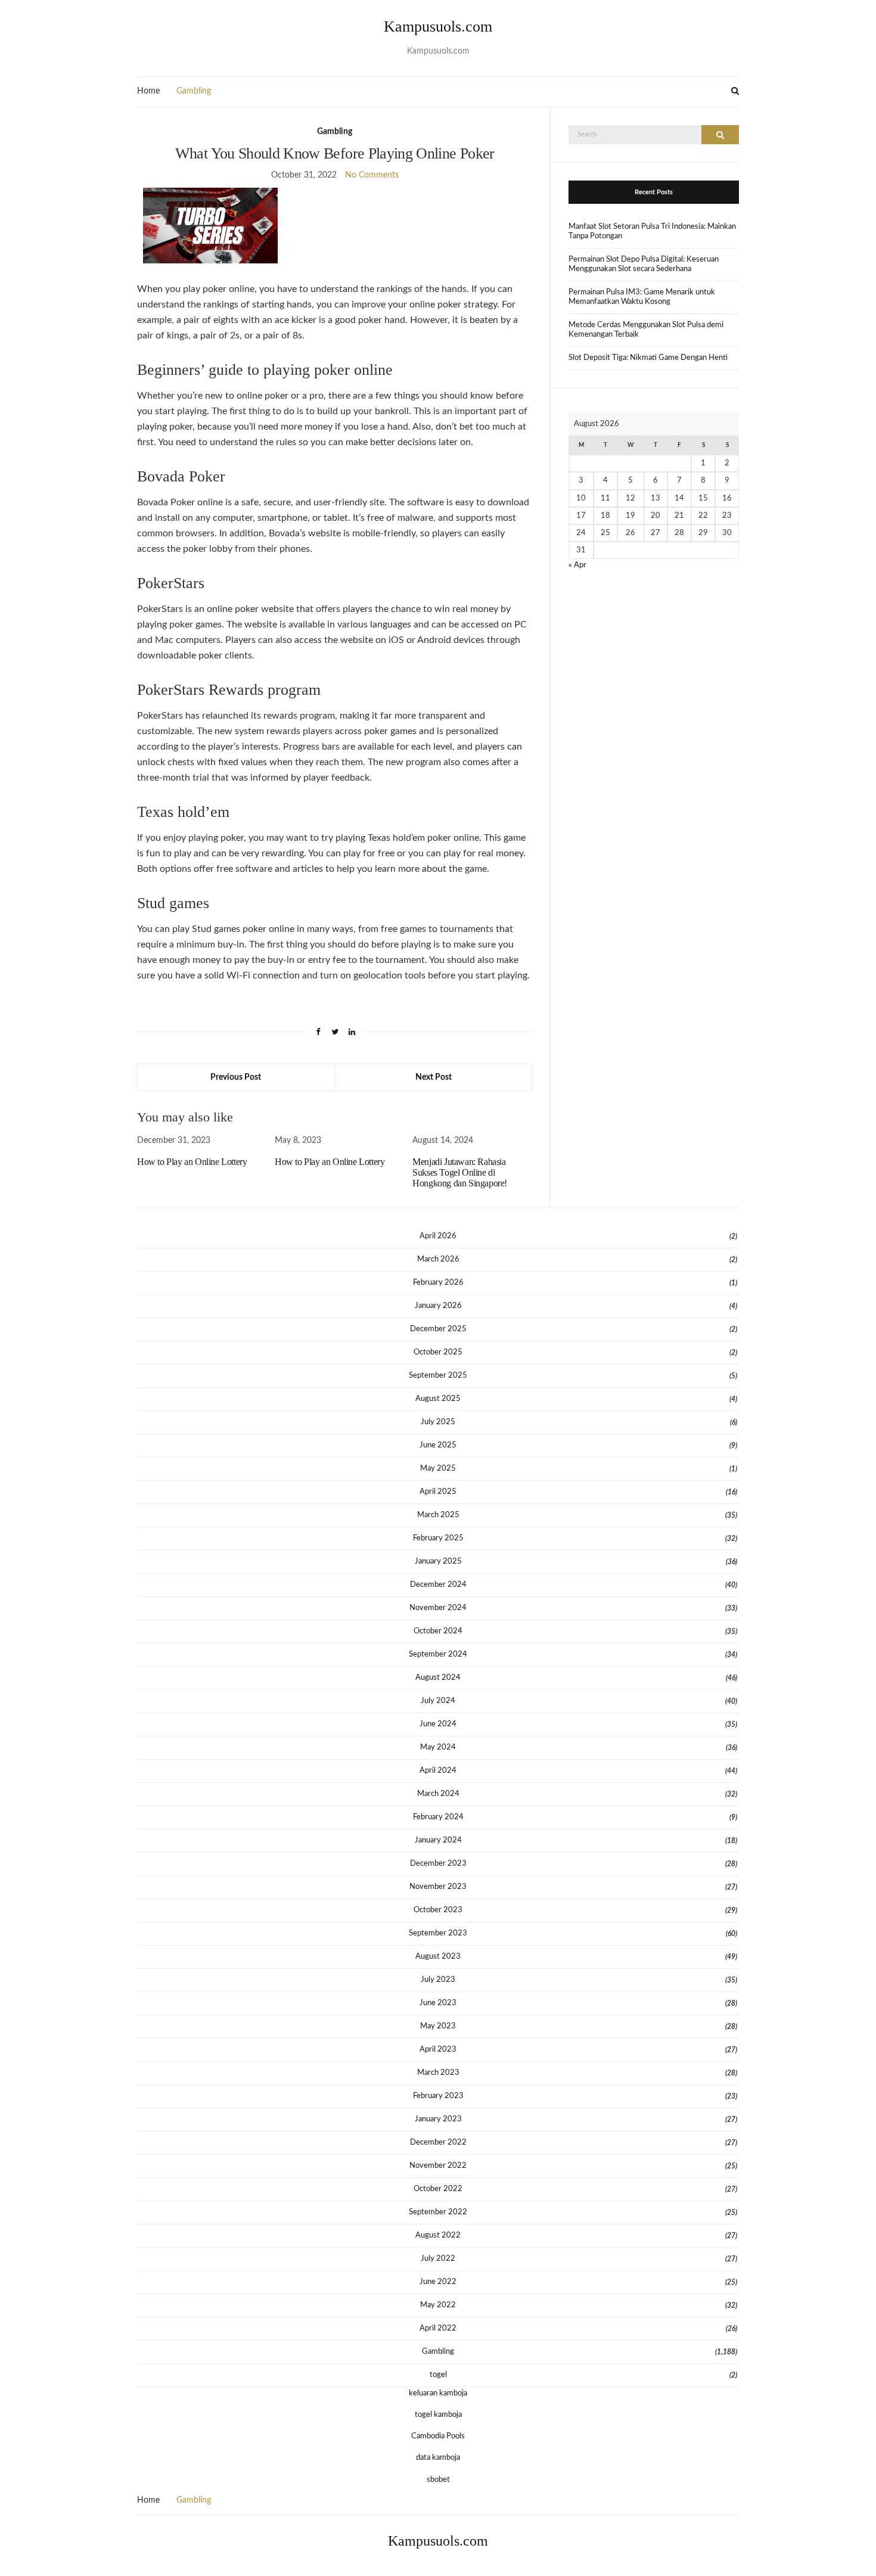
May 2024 (438, 1747)
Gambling (194, 91)
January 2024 (438, 1840)
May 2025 (438, 1469)
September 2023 (438, 1933)
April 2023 (438, 2050)
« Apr (577, 565)
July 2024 (438, 1701)
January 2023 (438, 2119)
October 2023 (438, 1910)
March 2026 (438, 1259)
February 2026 (438, 1283)
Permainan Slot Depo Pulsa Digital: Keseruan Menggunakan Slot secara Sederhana (644, 264)
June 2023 (438, 2003)
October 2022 (438, 2189)
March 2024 (438, 1794)
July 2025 (438, 1422)
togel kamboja (438, 2415)
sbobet (438, 2480)
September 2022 (438, 2212)
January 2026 (438, 1306)
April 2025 (438, 1492)
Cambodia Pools (438, 2436)
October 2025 (438, 1352)
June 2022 (438, 2282)
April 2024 (438, 1771)
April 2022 (438, 2328)
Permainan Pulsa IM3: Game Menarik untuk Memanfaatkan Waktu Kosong (642, 297)
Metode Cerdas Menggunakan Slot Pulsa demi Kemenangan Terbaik (646, 330)
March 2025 (438, 1515)
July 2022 (438, 2259)
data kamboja (438, 2458)
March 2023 (438, 2073)
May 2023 (438, 2026)
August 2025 (438, 1399)
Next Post (434, 1077)
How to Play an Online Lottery (192, 1162)
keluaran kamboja (438, 2393)
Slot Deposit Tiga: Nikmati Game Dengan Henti (648, 358)
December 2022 (438, 2142)
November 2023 (438, 1887)
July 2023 (438, 1980)
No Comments (372, 175)
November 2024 (438, 1608)
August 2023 (438, 1957)
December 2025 (438, 1329)
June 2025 (438, 1445)
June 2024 (438, 1724)
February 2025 (438, 1538)
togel (438, 2375)
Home (148, 91)
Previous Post (236, 1077)
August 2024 (438, 1678)
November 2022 (438, 2166)
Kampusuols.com (438, 27)
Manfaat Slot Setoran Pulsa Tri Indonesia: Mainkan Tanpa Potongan (652, 232)
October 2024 (438, 1631)
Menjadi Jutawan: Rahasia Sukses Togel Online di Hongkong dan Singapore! (460, 1172)
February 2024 (438, 1817)
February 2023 (438, 2096)
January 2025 (438, 1562)
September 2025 (438, 1376)
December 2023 (438, 1864)
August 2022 (438, 2235)
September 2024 (438, 1654)
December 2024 (438, 1585)
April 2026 (438, 1236)
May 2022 (438, 2305)
